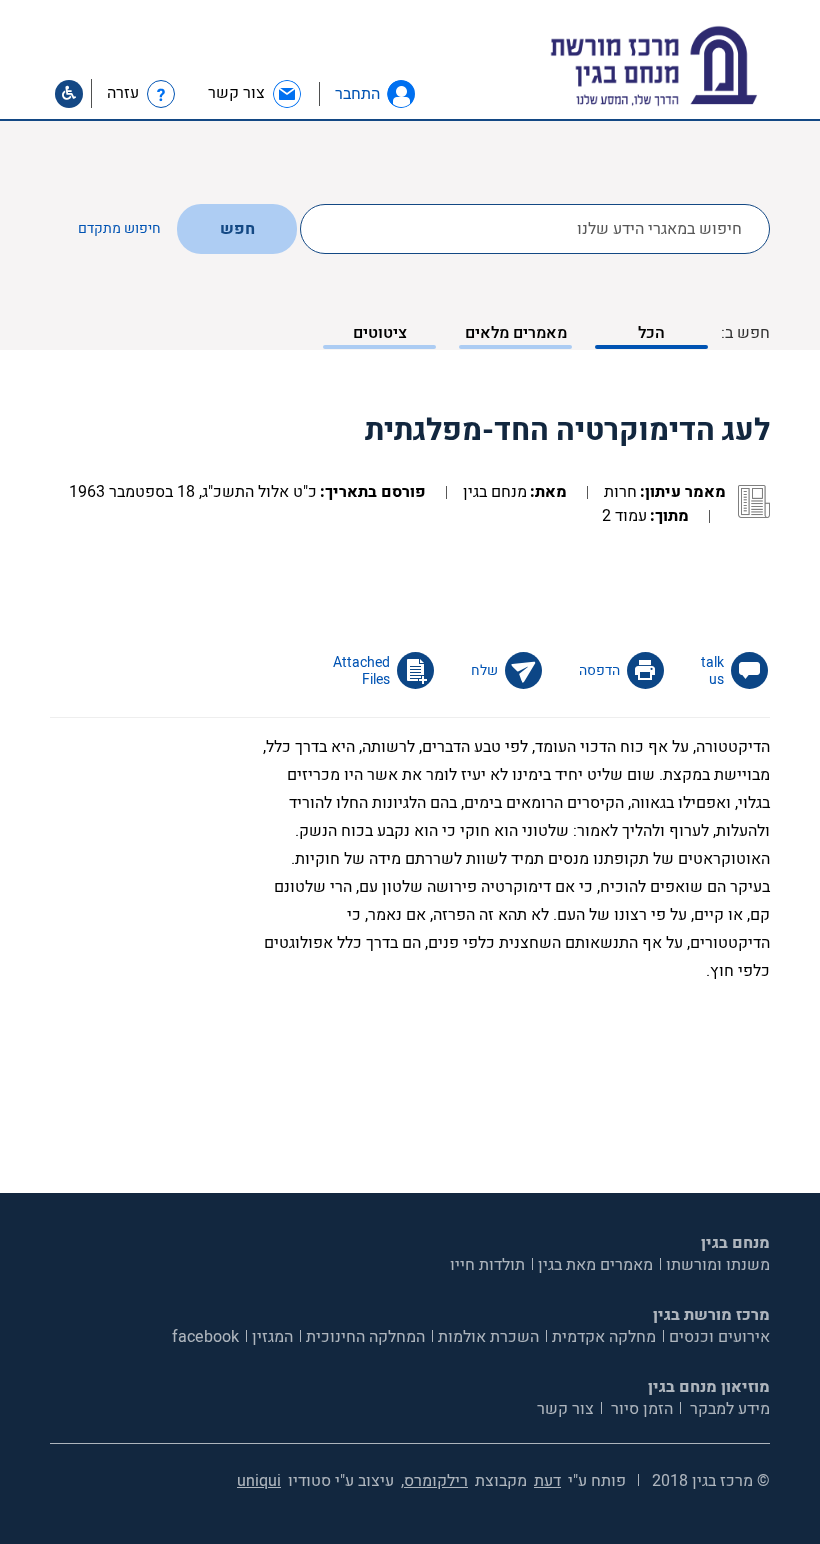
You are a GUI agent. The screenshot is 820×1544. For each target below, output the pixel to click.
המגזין (272, 1337)
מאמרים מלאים (516, 333)
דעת (547, 1481)
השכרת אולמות (488, 1337)
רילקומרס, (434, 1481)
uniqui (259, 1481)
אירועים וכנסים (719, 1337)
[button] (401, 94)
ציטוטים (380, 333)
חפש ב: (745, 333)
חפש (237, 229)
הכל (651, 333)
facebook (205, 1337)
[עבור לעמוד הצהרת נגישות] (69, 94)
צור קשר (565, 1409)
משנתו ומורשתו (718, 1265)
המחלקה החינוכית (365, 1337)
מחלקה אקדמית (604, 1337)
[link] (255, 93)
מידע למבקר (728, 1409)
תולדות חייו (487, 1265)
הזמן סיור (640, 1409)
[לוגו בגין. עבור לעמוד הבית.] (688, 66)
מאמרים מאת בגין (595, 1265)
